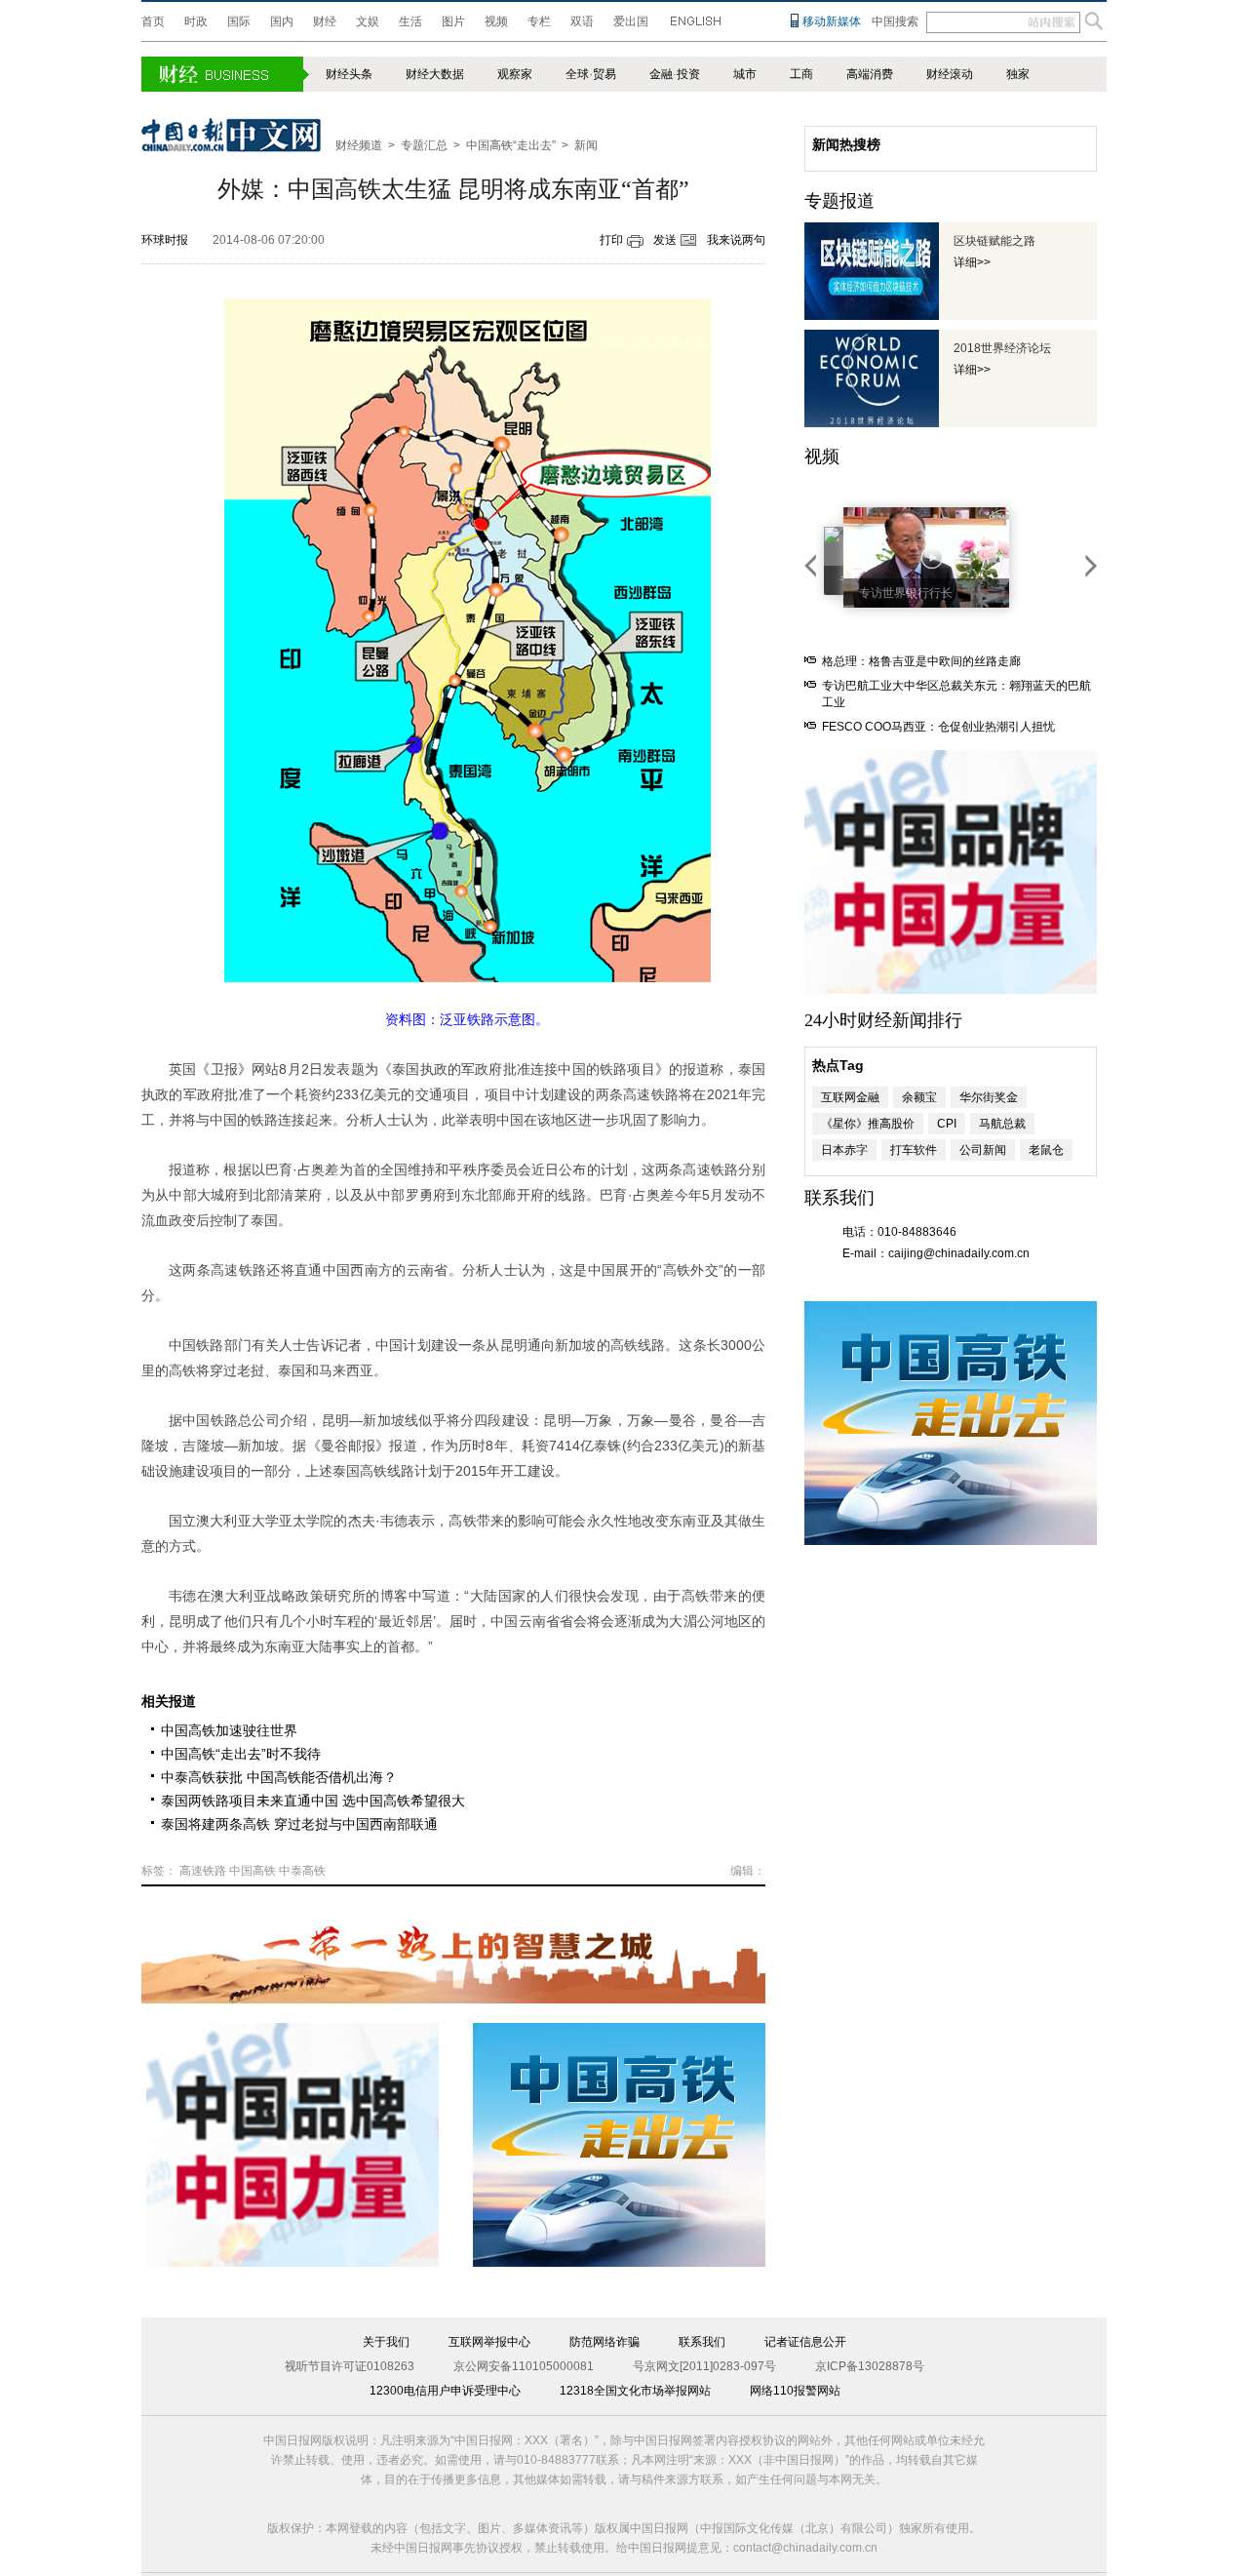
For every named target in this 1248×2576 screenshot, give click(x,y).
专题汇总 (424, 145)
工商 (801, 74)
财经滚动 (950, 74)
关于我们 (386, 2342)
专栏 (539, 21)
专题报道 (839, 201)
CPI (947, 1124)
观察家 (515, 74)
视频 (496, 21)
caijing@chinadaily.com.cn (959, 1253)
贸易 (604, 74)
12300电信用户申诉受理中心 (445, 2391)
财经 (325, 21)
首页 (153, 21)
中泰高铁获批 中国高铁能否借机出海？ (279, 1777)
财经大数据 (435, 74)
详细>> (972, 262)
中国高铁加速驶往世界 (229, 1730)
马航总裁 (1002, 1124)
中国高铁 (253, 1871)
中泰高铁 (302, 1871)
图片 (453, 21)
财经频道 (359, 145)
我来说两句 (736, 240)
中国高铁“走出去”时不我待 (241, 1754)
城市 (745, 74)
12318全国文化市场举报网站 (635, 2391)
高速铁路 (203, 1871)
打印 (611, 240)
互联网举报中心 (489, 2342)
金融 (661, 74)
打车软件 (914, 1150)
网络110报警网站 (795, 2391)
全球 (577, 74)
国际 (239, 21)
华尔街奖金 (989, 1097)
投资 (688, 74)
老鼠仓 (1046, 1150)
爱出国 (631, 21)
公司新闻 (983, 1150)
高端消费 (870, 74)
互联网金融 (850, 1097)
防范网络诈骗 (604, 2342)
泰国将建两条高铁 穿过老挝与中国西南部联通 (299, 1824)
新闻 (586, 145)
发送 (665, 240)
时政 (196, 21)
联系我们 (702, 2342)
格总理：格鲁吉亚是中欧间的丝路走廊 (921, 661)
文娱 (368, 21)
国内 (282, 21)
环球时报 (165, 240)
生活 (410, 21)
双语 (582, 21)
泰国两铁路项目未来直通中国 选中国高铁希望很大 (313, 1801)
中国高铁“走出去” (511, 145)
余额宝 (919, 1097)
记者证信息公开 (805, 2342)
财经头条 (349, 74)
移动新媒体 (832, 21)
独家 (1018, 74)
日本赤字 (844, 1150)
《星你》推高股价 (868, 1124)
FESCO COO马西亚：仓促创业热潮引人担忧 (938, 727)
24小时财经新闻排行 (883, 1020)
